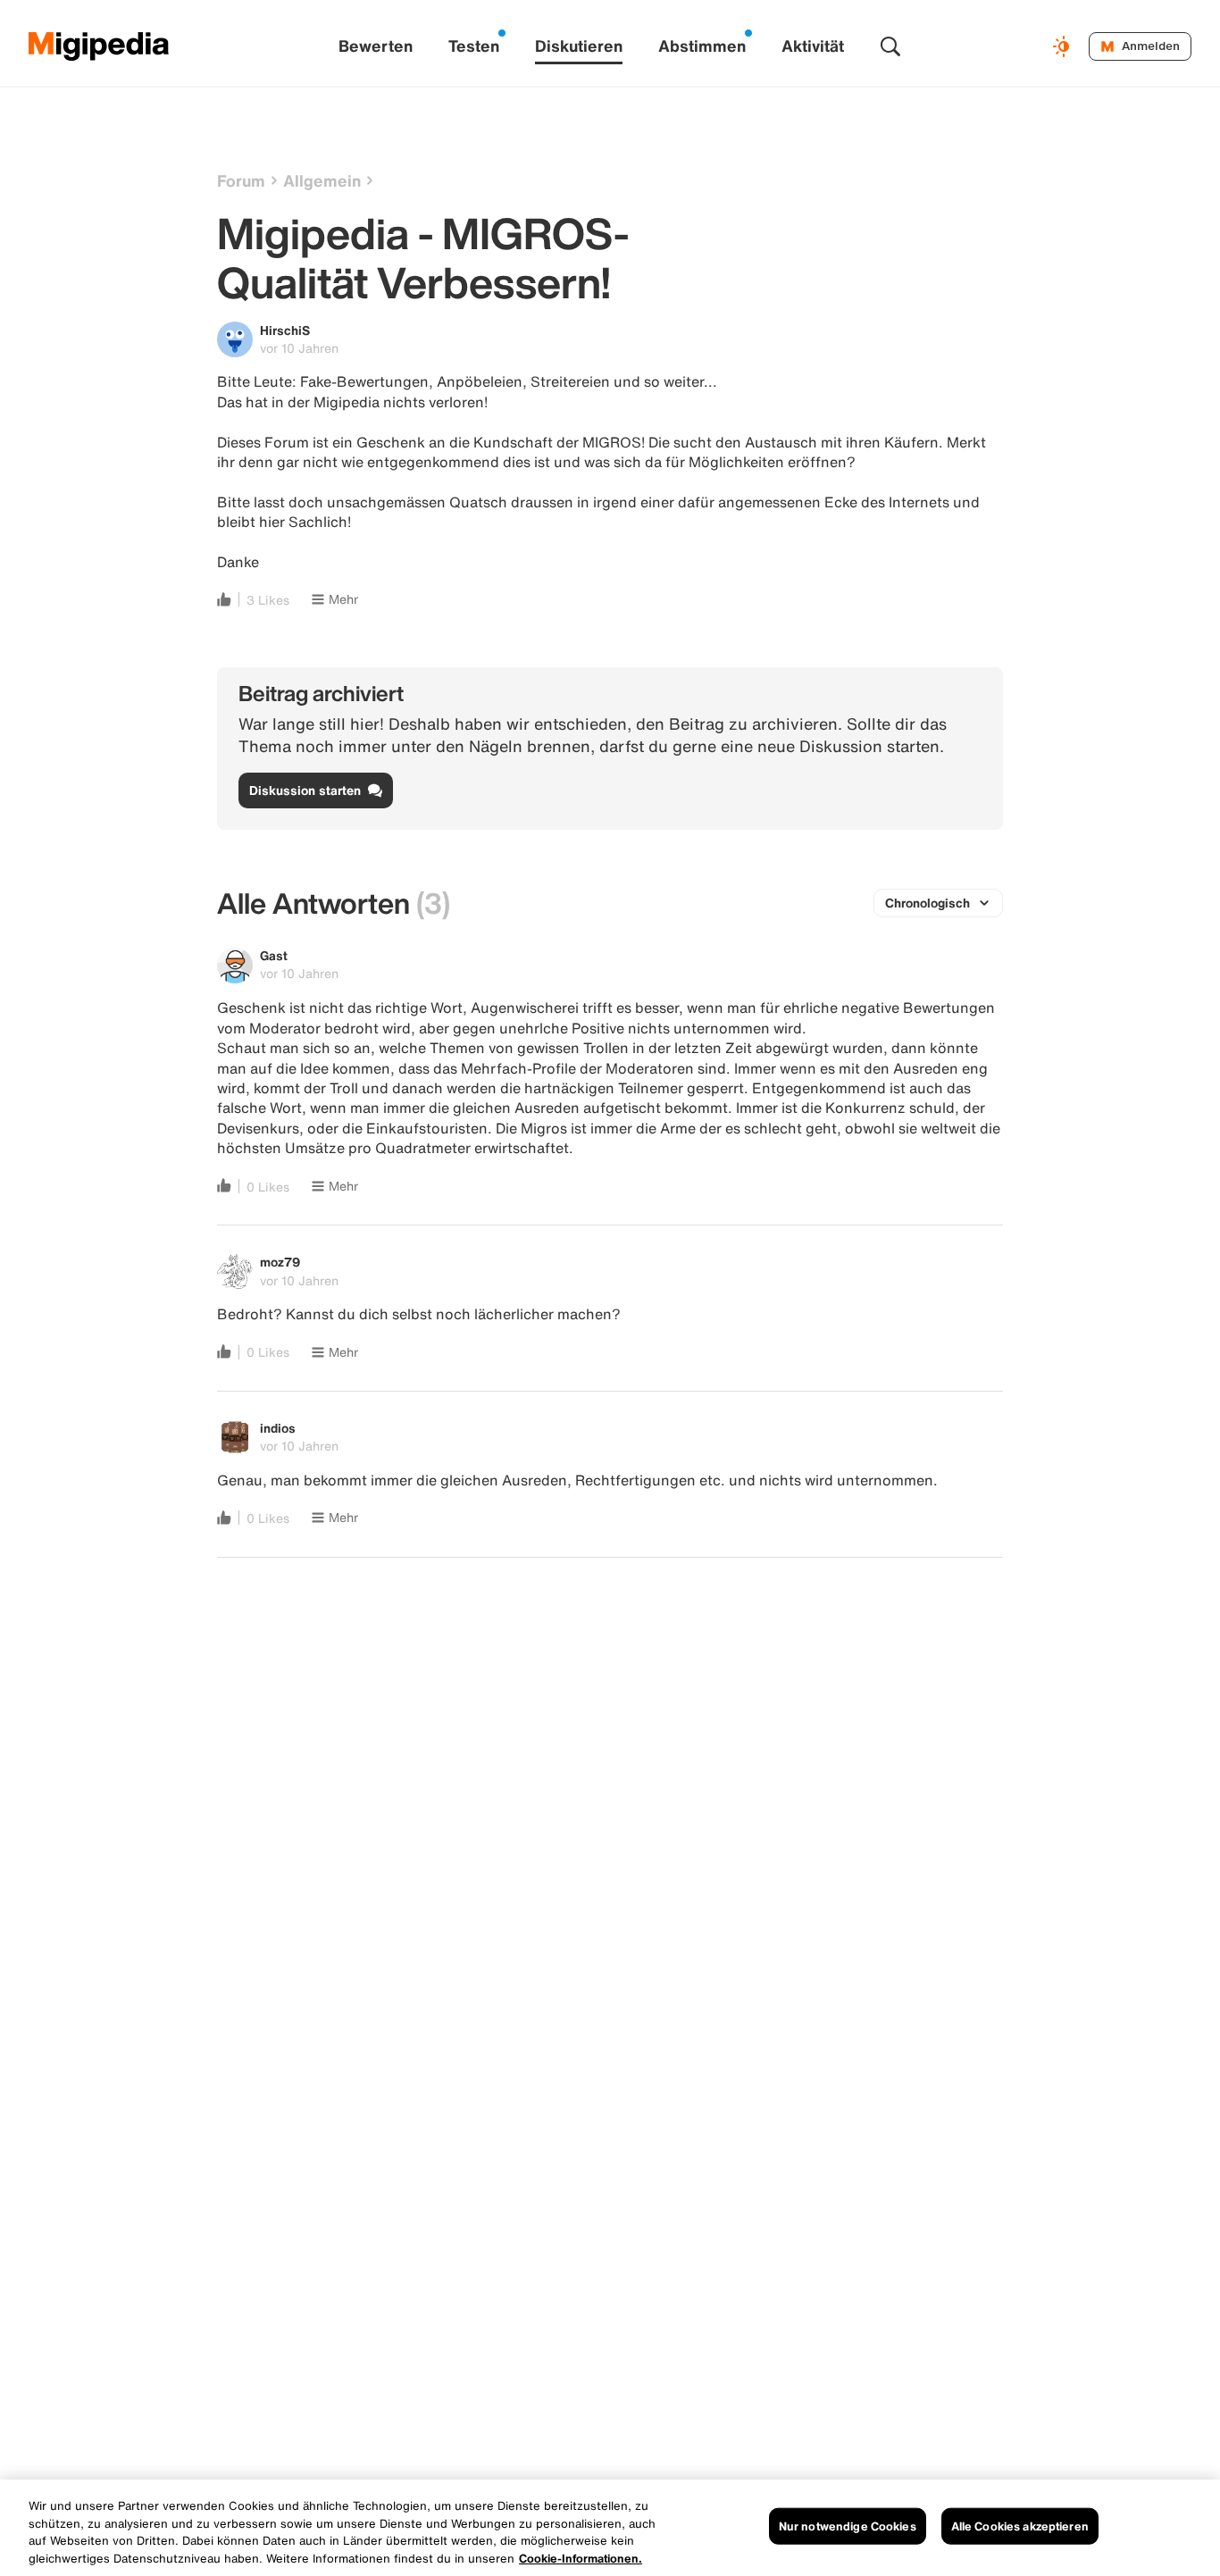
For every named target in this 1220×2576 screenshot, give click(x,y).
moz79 (280, 1262)
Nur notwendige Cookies (848, 2526)
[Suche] (890, 46)
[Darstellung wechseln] (1064, 46)
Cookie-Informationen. (581, 2558)
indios (278, 1428)
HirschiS (285, 330)
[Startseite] (99, 46)
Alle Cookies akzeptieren (1020, 2526)
